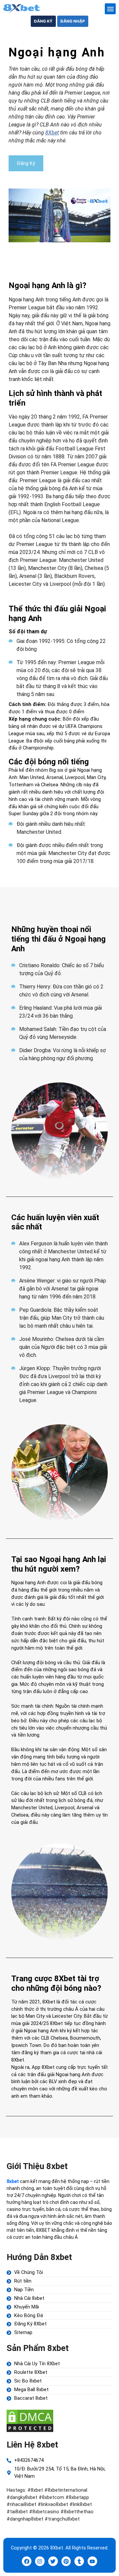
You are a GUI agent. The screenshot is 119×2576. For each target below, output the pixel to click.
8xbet (13, 2181)
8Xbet (52, 133)
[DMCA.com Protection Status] (30, 2420)
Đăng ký (43, 21)
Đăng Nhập (73, 21)
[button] (110, 9)
